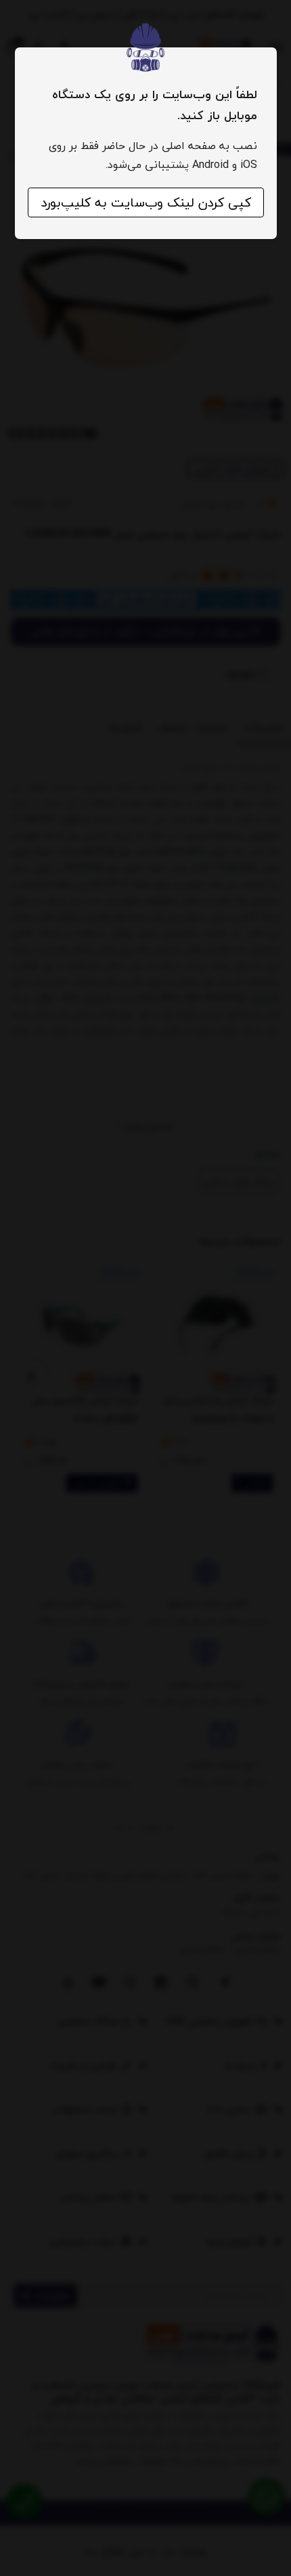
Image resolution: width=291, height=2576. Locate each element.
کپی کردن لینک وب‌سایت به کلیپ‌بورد (146, 202)
